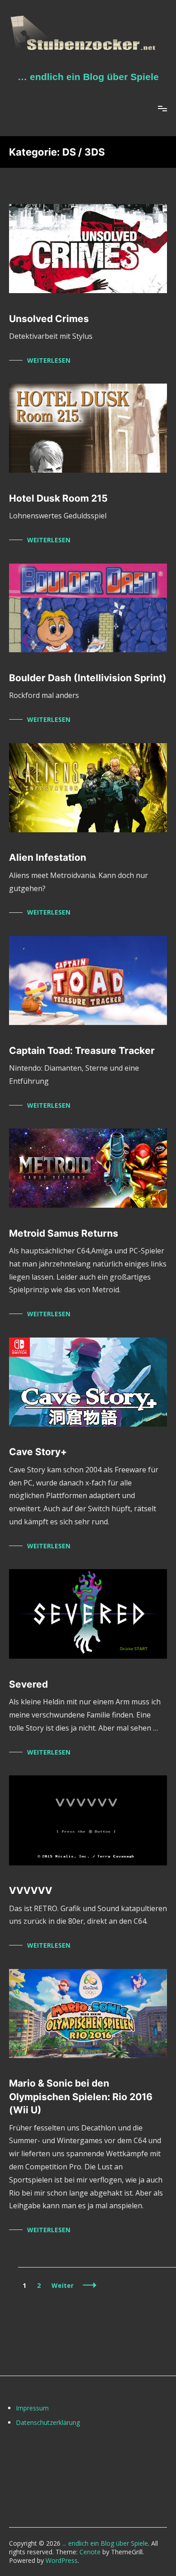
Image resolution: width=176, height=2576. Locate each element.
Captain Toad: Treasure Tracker (82, 1051)
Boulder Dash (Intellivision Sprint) (88, 678)
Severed (28, 1684)
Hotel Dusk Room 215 (58, 498)
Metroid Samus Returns (64, 1233)
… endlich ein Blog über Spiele (88, 77)
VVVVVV (31, 1890)
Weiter (63, 2285)
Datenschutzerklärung (48, 2422)
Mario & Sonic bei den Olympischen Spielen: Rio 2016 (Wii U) (81, 2097)
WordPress (62, 2560)
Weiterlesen (49, 360)
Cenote (90, 2552)
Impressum (32, 2408)
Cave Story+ (38, 1452)
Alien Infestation (48, 857)
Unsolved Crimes (49, 319)
